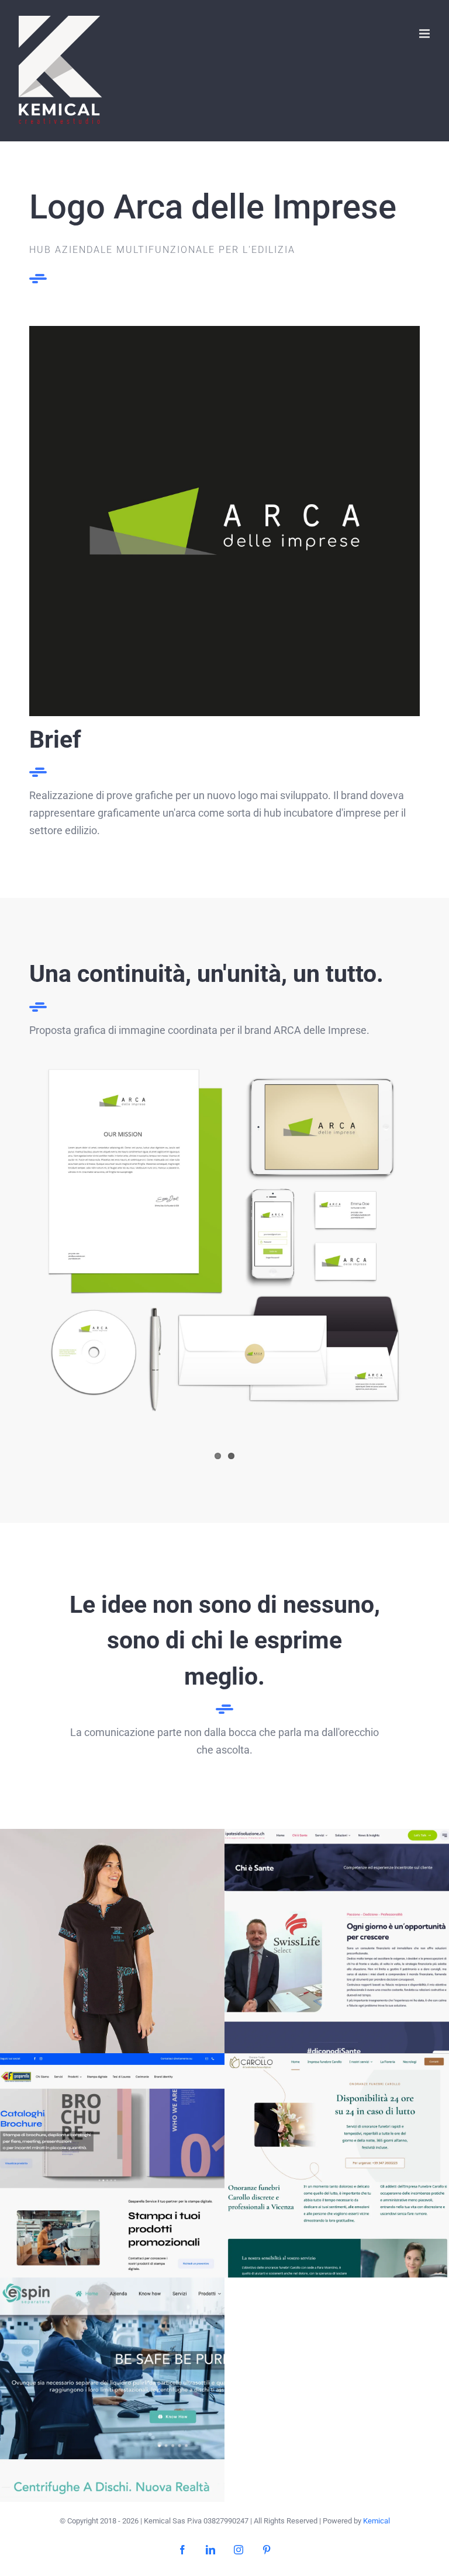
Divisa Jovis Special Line (113, 1941)
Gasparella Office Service (113, 2166)
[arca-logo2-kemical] (224, 331)
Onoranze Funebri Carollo (337, 2166)
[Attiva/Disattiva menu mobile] (425, 34)
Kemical (377, 2521)
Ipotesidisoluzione (337, 1941)
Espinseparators (113, 2390)
